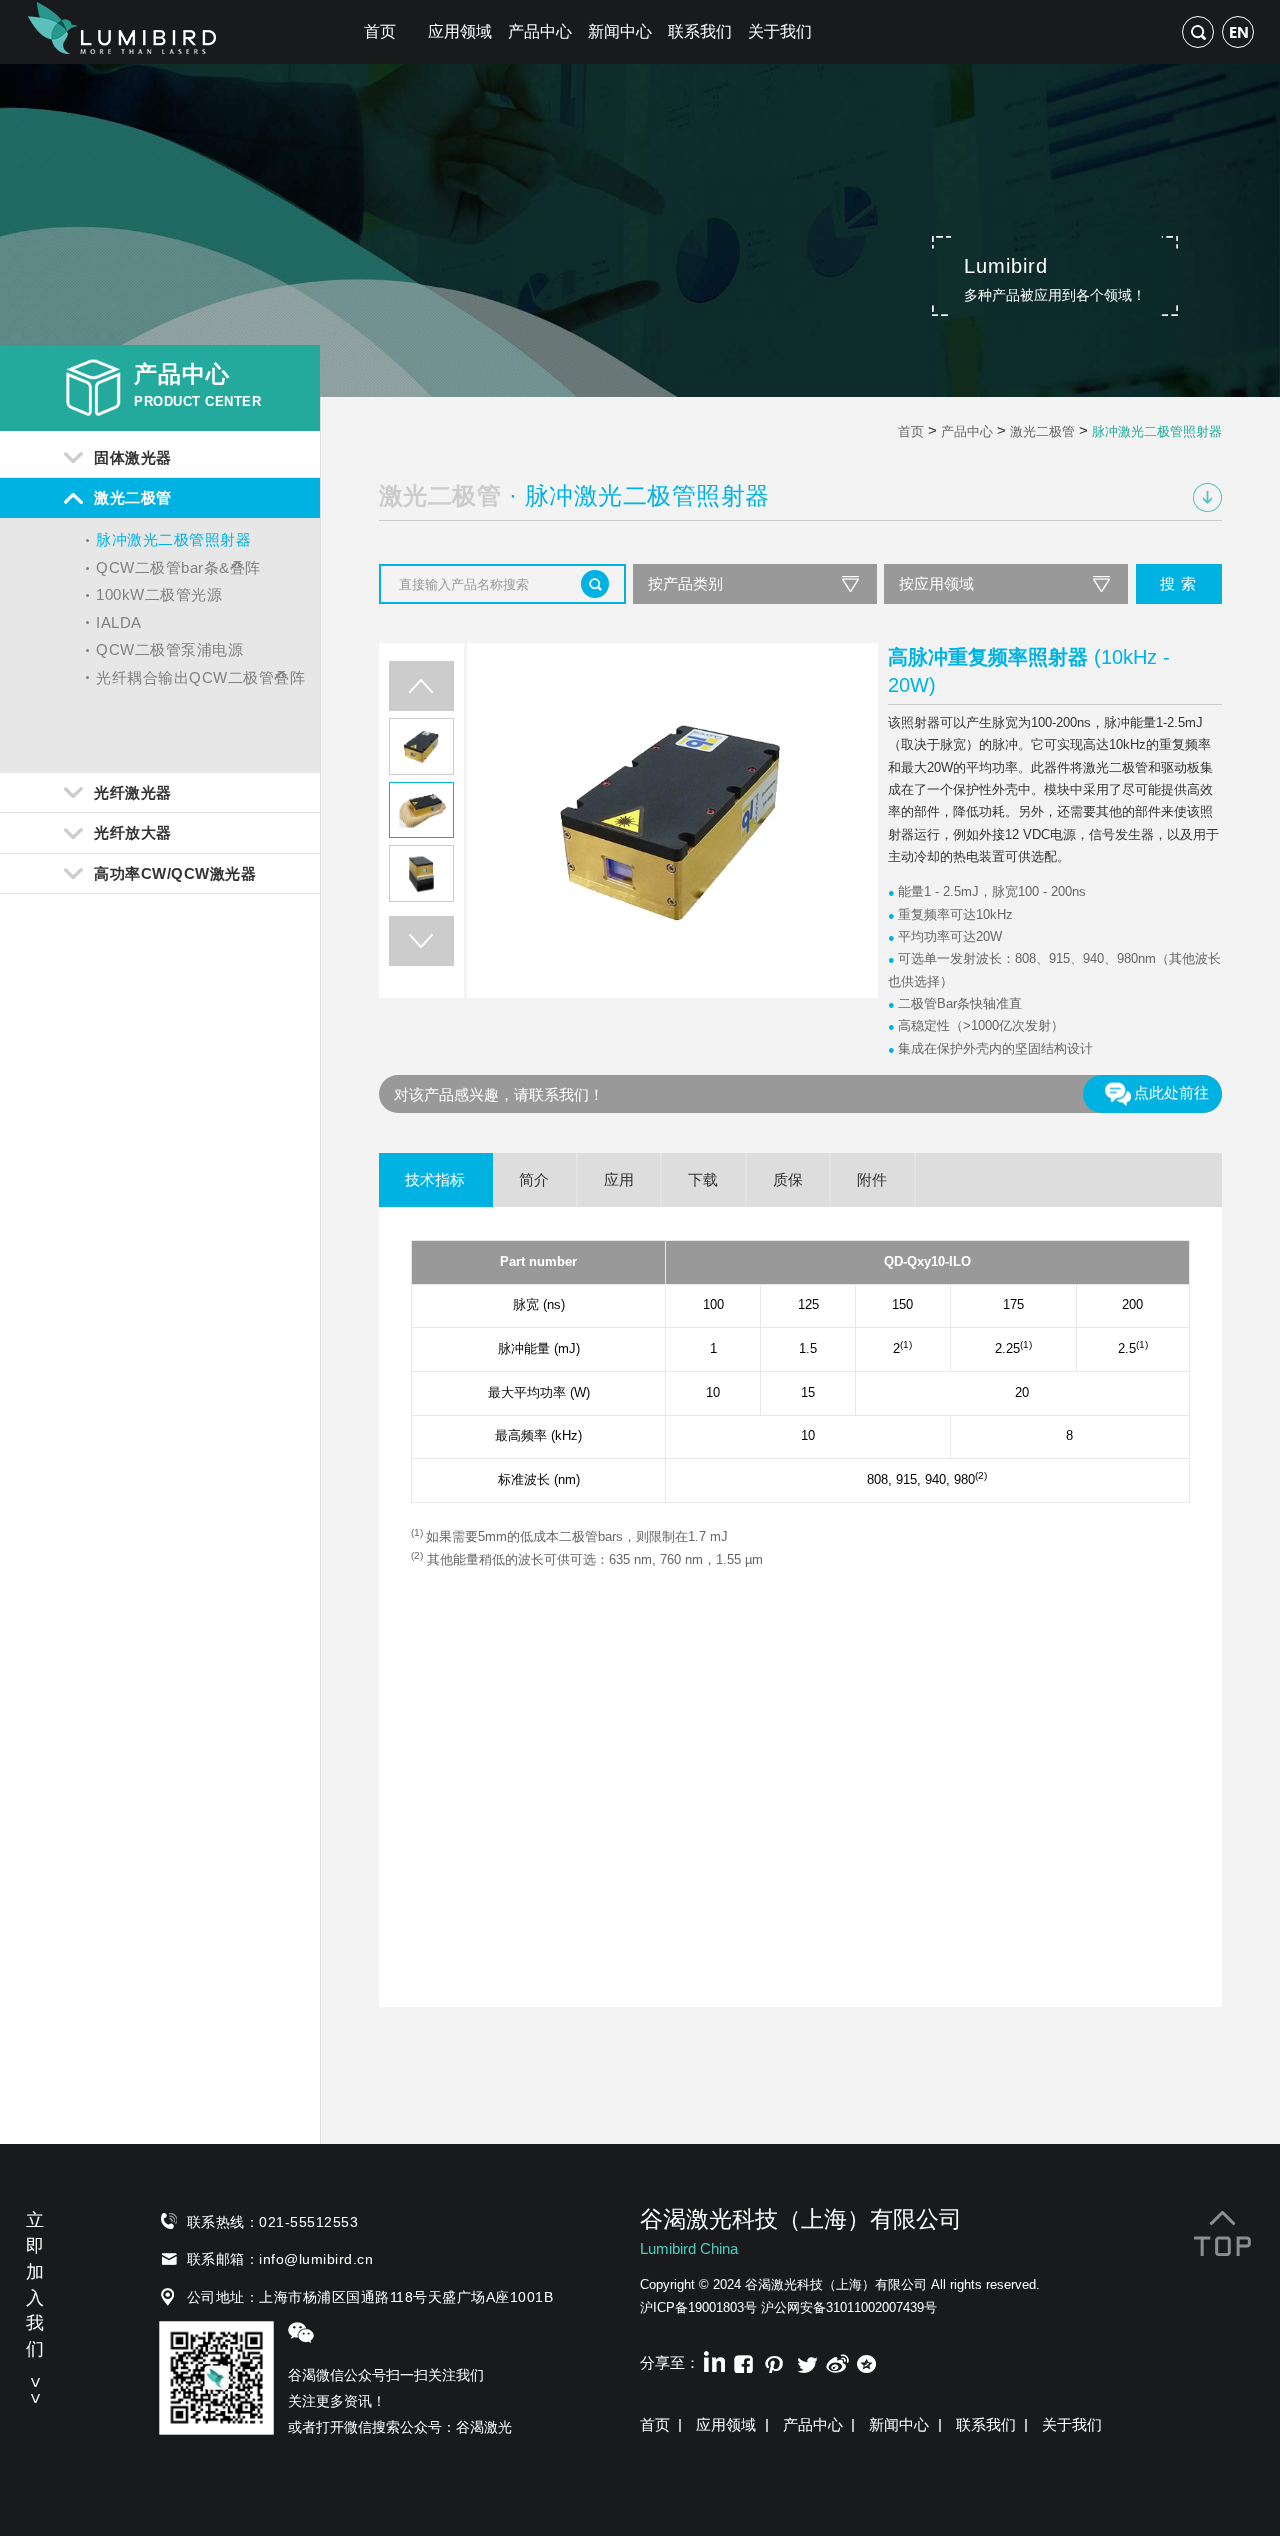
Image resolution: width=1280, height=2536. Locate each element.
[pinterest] (774, 2361)
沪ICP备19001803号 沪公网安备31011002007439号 (788, 2307)
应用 (619, 1179)
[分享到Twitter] (805, 2361)
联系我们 (700, 31)
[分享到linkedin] (712, 2361)
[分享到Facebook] (743, 2361)
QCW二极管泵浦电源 (169, 649)
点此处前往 (1171, 1092)
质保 (788, 1179)
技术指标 (435, 1179)
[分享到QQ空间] (867, 2361)
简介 (534, 1179)
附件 (872, 1179)
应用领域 (460, 31)
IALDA (119, 622)
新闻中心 (620, 31)
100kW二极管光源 (159, 594)
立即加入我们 (35, 2304)
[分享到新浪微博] (836, 2361)
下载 (703, 1179)
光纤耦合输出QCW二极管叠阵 (200, 677)
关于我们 (780, 31)
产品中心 (540, 31)
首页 (380, 31)
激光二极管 (1042, 431)
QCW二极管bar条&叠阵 (178, 567)
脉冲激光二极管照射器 (173, 539)
